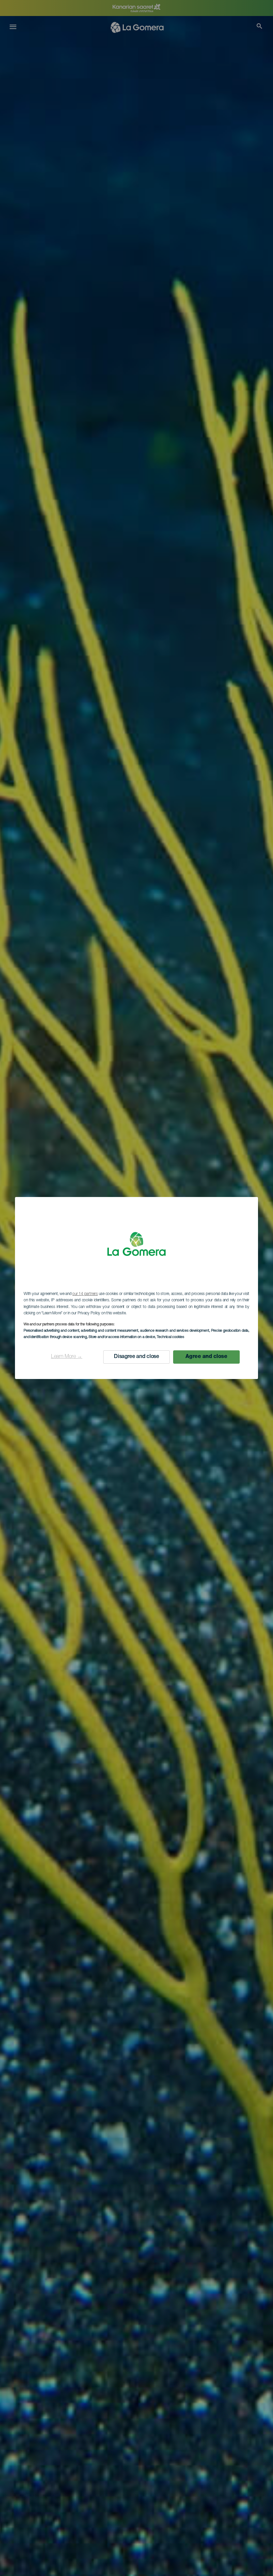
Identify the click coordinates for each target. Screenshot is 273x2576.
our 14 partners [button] (85, 1294)
